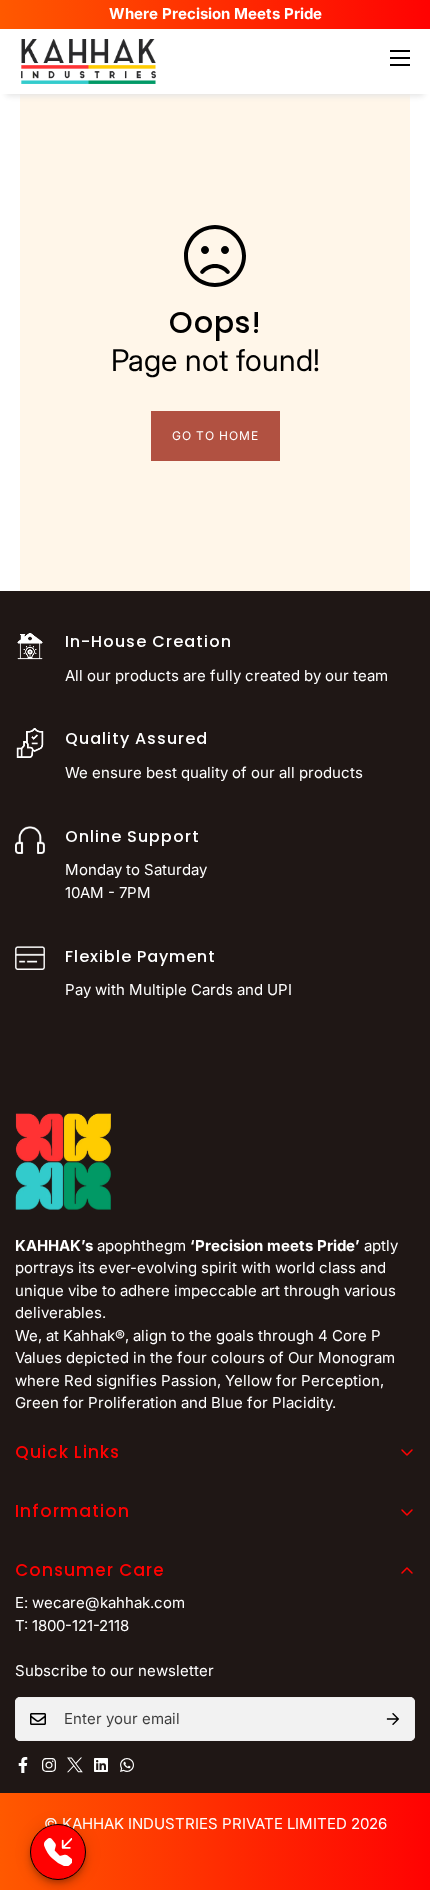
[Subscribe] (393, 1719)
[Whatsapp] (127, 1765)
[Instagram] (49, 1765)
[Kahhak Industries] (88, 61)
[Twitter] (75, 1765)
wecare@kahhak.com (108, 1602)
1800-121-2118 (80, 1625)
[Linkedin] (101, 1765)
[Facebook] (23, 1765)
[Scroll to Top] (394, 1784)
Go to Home (215, 435)
